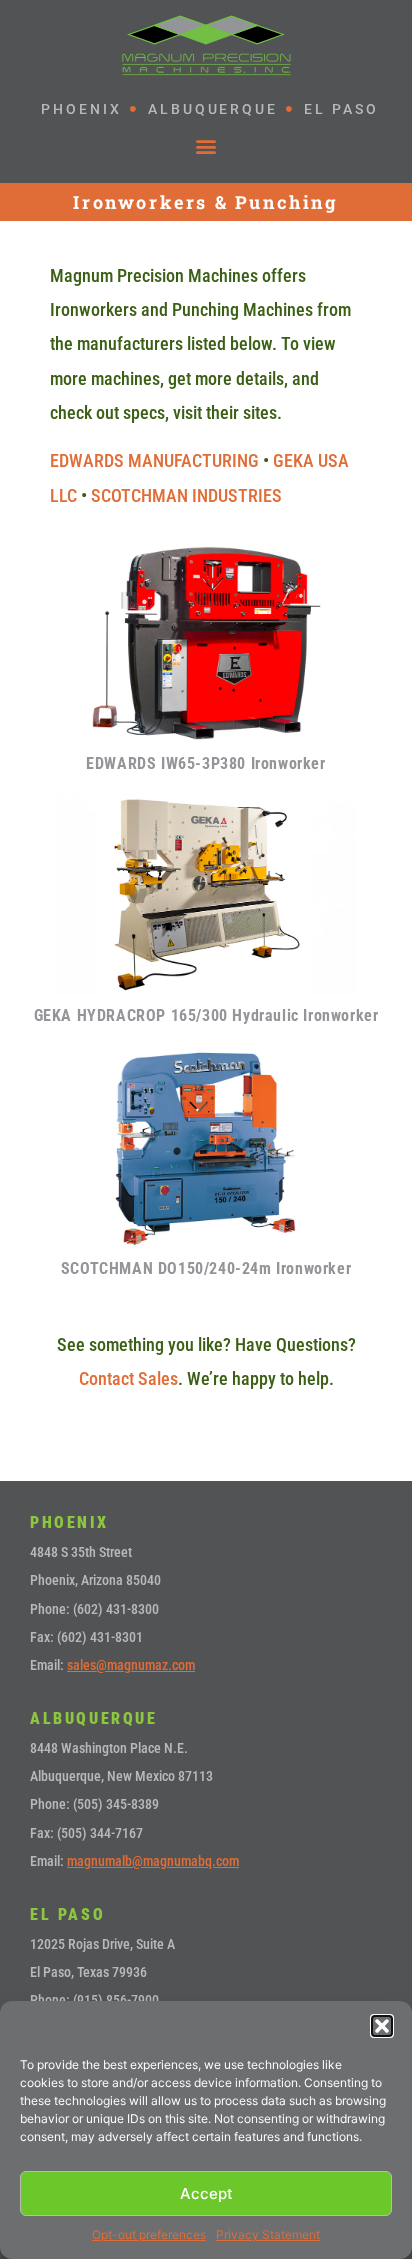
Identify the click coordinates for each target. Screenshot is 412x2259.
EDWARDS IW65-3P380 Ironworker (205, 763)
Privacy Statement (268, 2234)
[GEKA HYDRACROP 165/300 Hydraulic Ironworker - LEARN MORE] (206, 895)
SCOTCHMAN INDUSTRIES (186, 495)
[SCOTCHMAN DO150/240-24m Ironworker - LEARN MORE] (206, 1147)
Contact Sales (128, 1378)
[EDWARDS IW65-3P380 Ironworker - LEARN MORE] (206, 643)
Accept (206, 2193)
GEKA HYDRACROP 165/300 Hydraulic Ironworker (206, 1015)
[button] (382, 2026)
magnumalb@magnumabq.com (153, 1861)
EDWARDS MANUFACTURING (154, 460)
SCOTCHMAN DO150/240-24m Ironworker (206, 1268)
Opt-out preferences (149, 2234)
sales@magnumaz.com (131, 1665)
